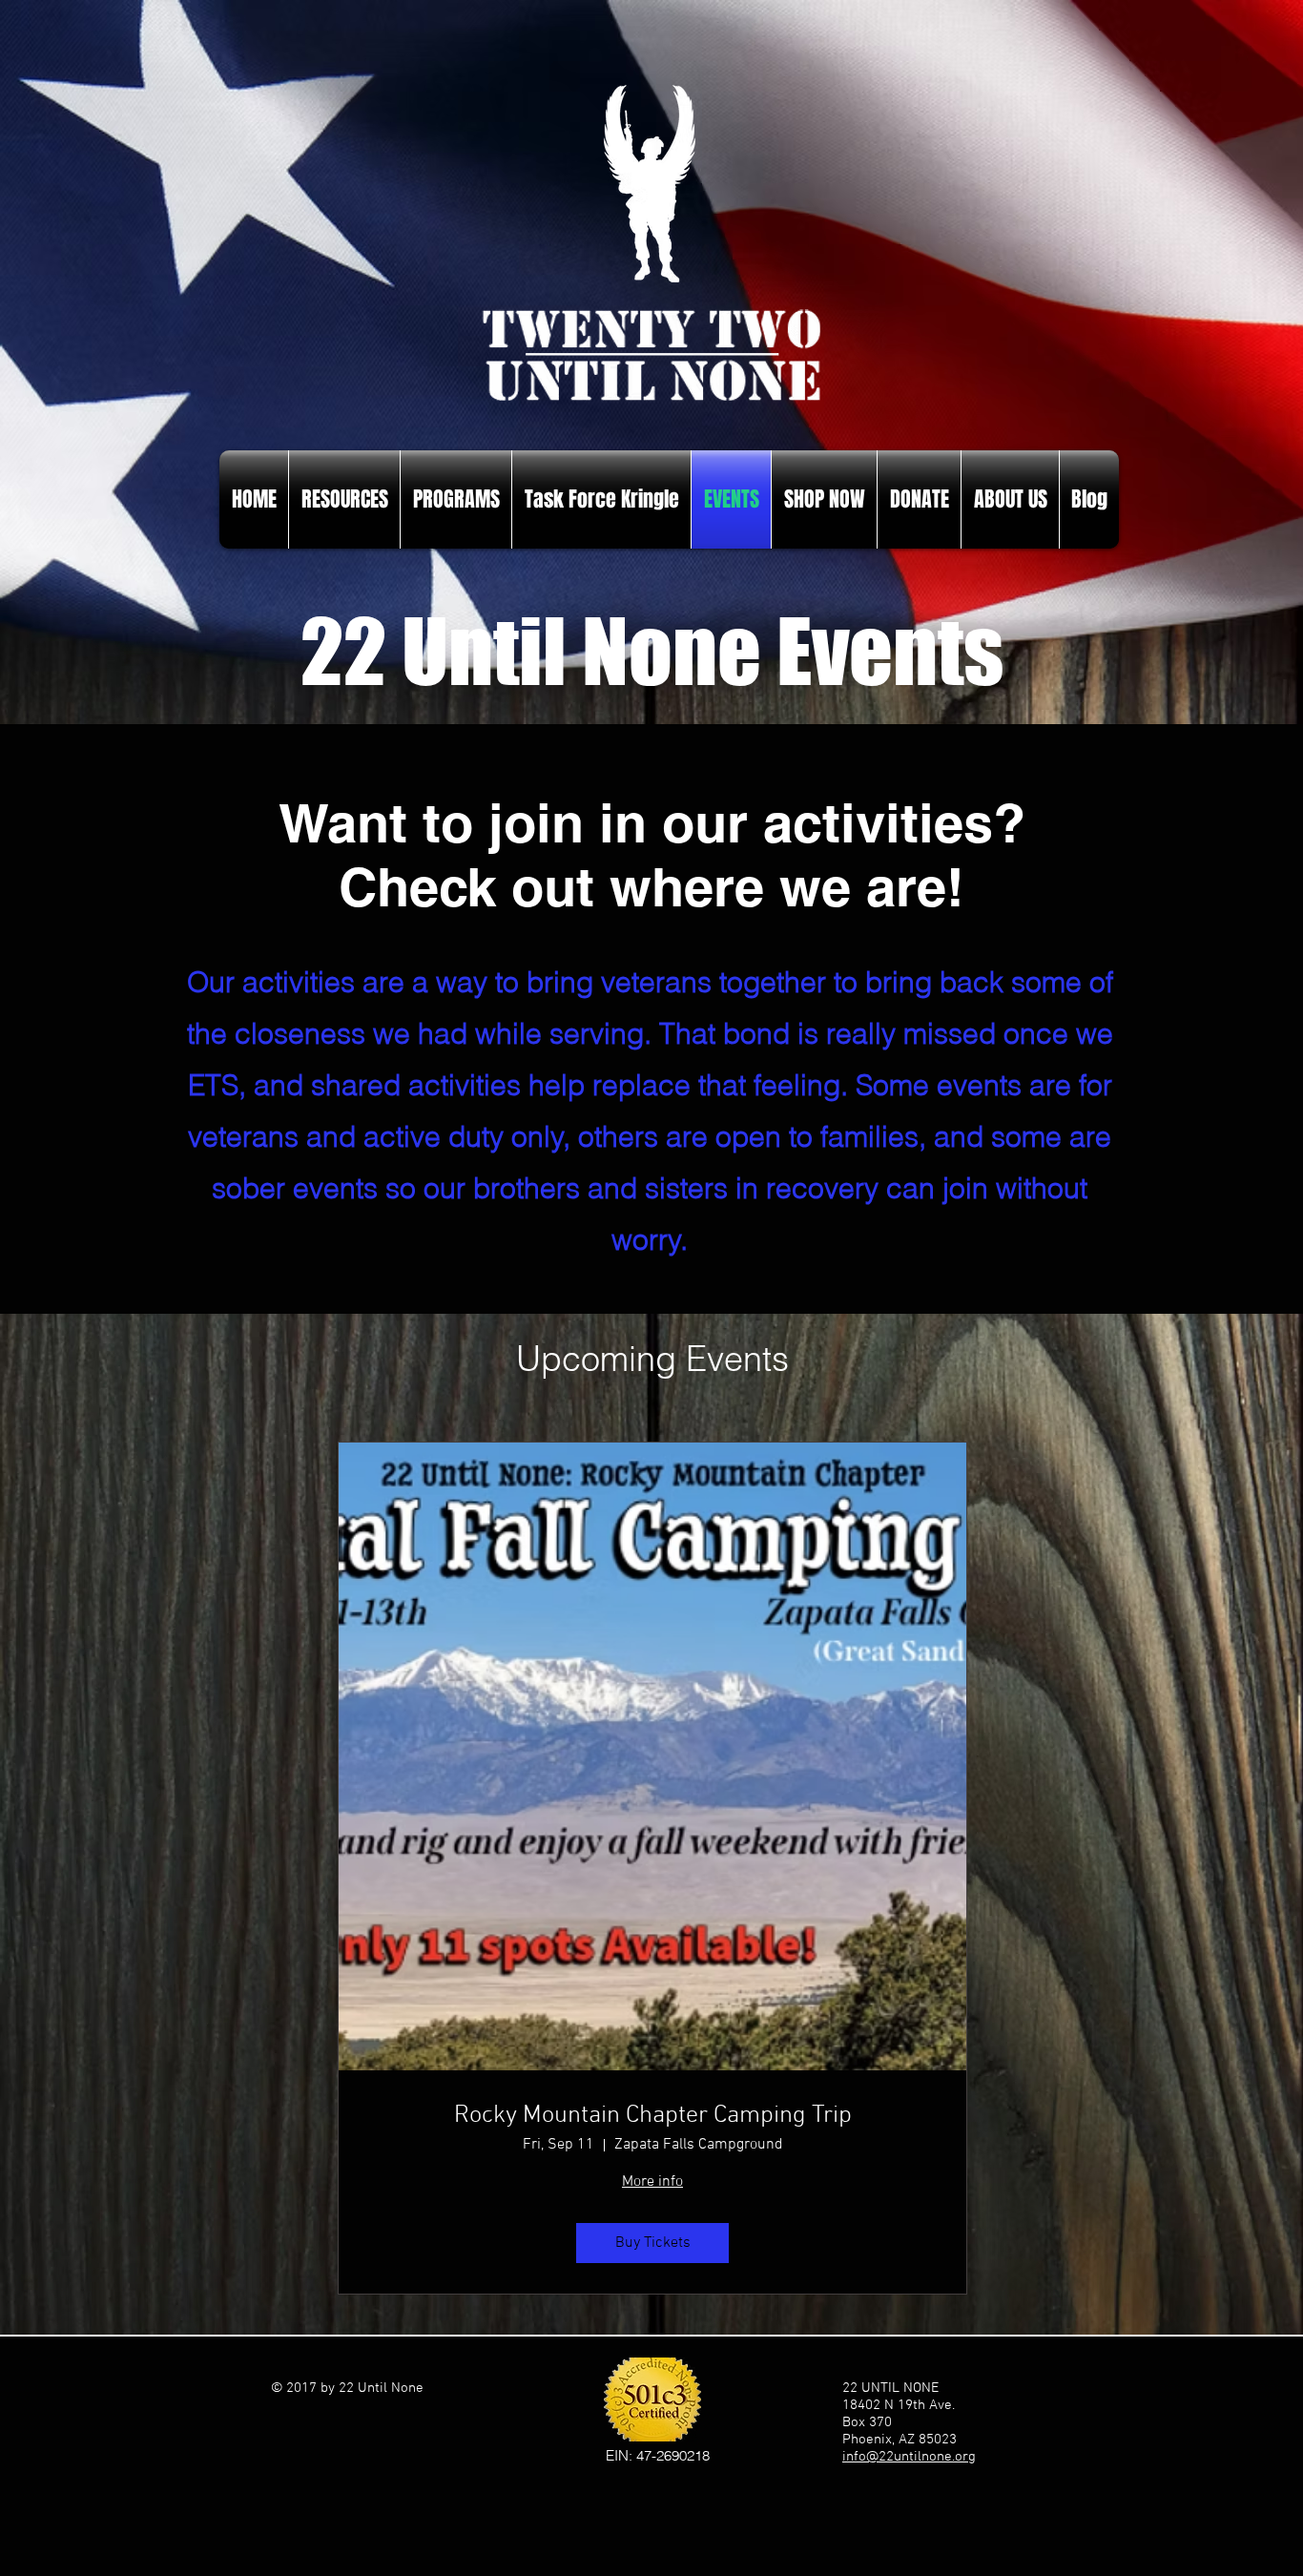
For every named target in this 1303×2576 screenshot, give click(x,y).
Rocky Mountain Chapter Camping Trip (653, 2116)
